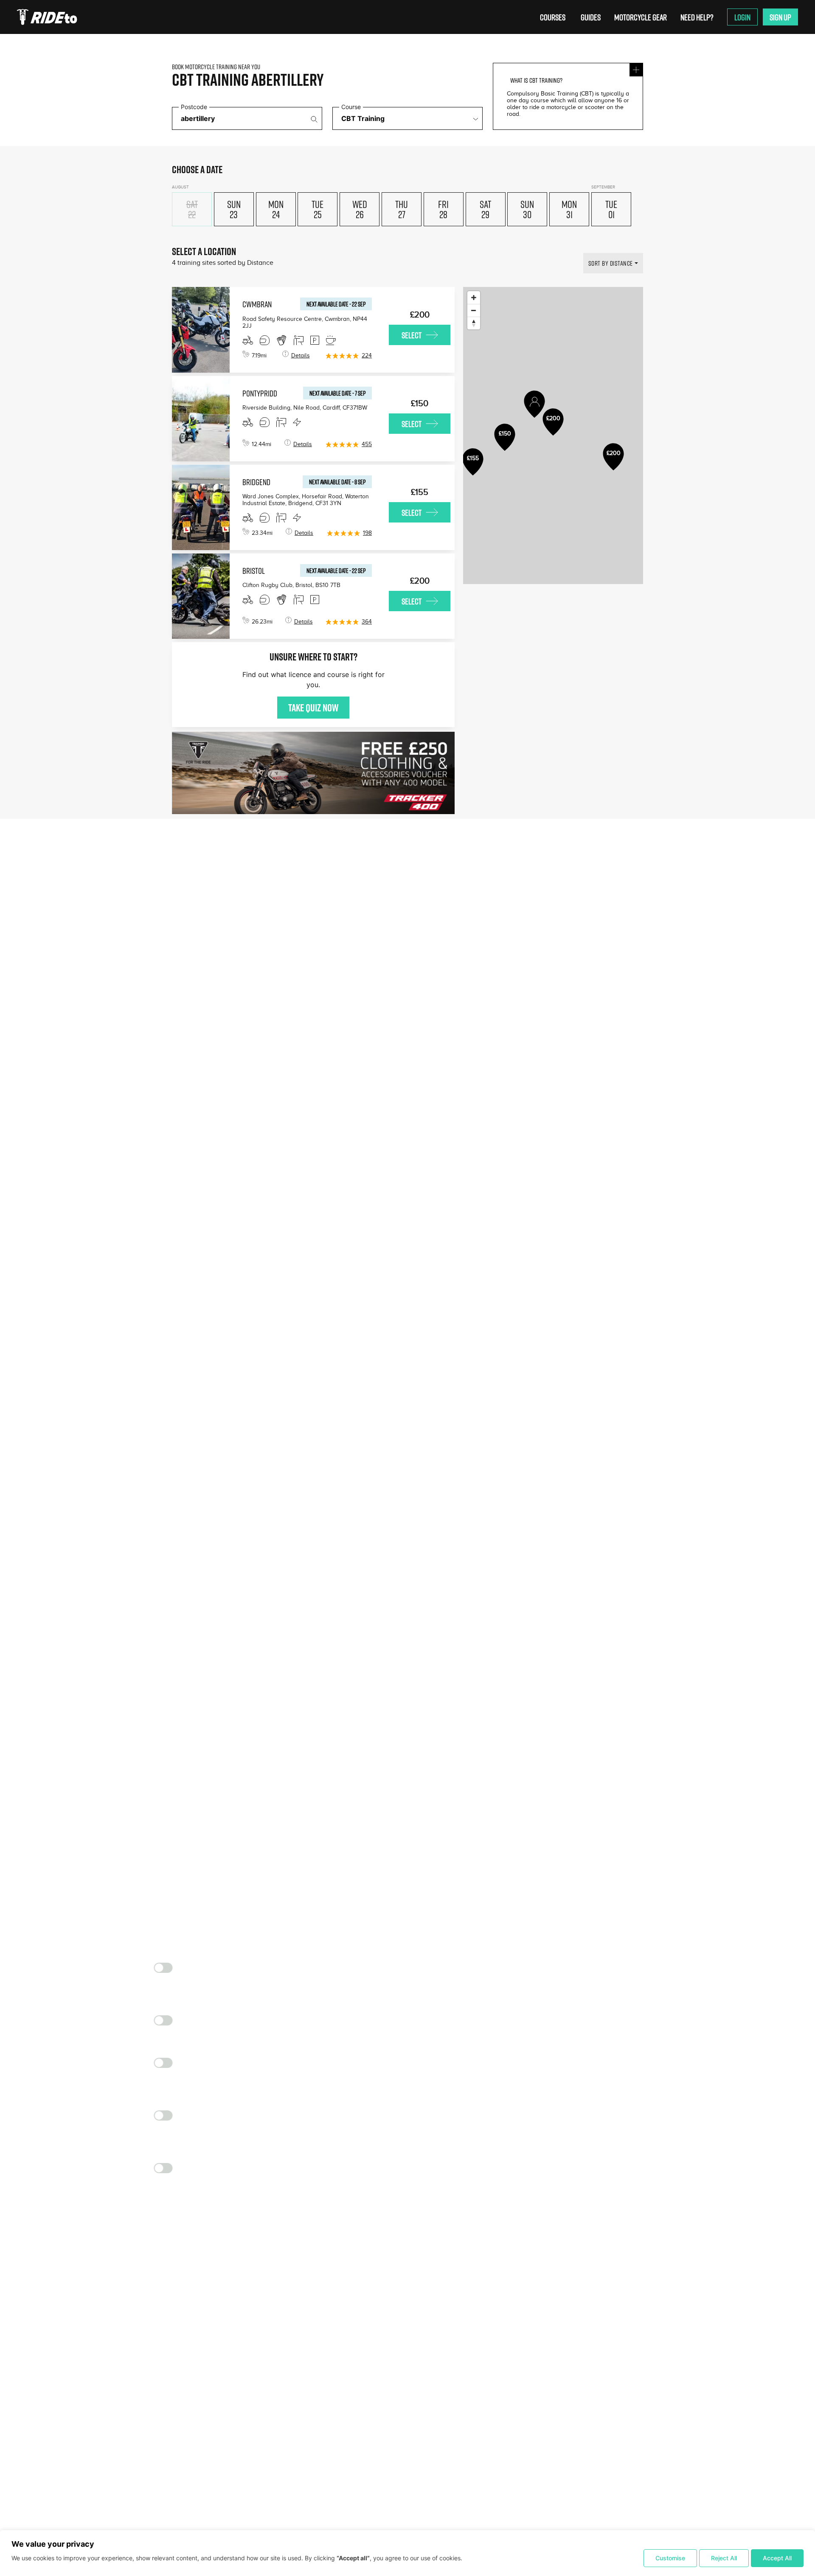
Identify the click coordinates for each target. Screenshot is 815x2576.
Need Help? (697, 17)
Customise (670, 2558)
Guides (591, 17)
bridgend (256, 482)
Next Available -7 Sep (337, 393)
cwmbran (257, 304)
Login (742, 17)
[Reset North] (474, 323)
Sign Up (780, 17)
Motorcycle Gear (641, 17)
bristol (254, 570)
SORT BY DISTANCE (611, 263)
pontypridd (260, 393)
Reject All (724, 2558)
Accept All (777, 2558)
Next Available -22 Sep (336, 304)
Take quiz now (313, 708)
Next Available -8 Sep (337, 482)
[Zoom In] (474, 298)
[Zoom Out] (474, 310)
